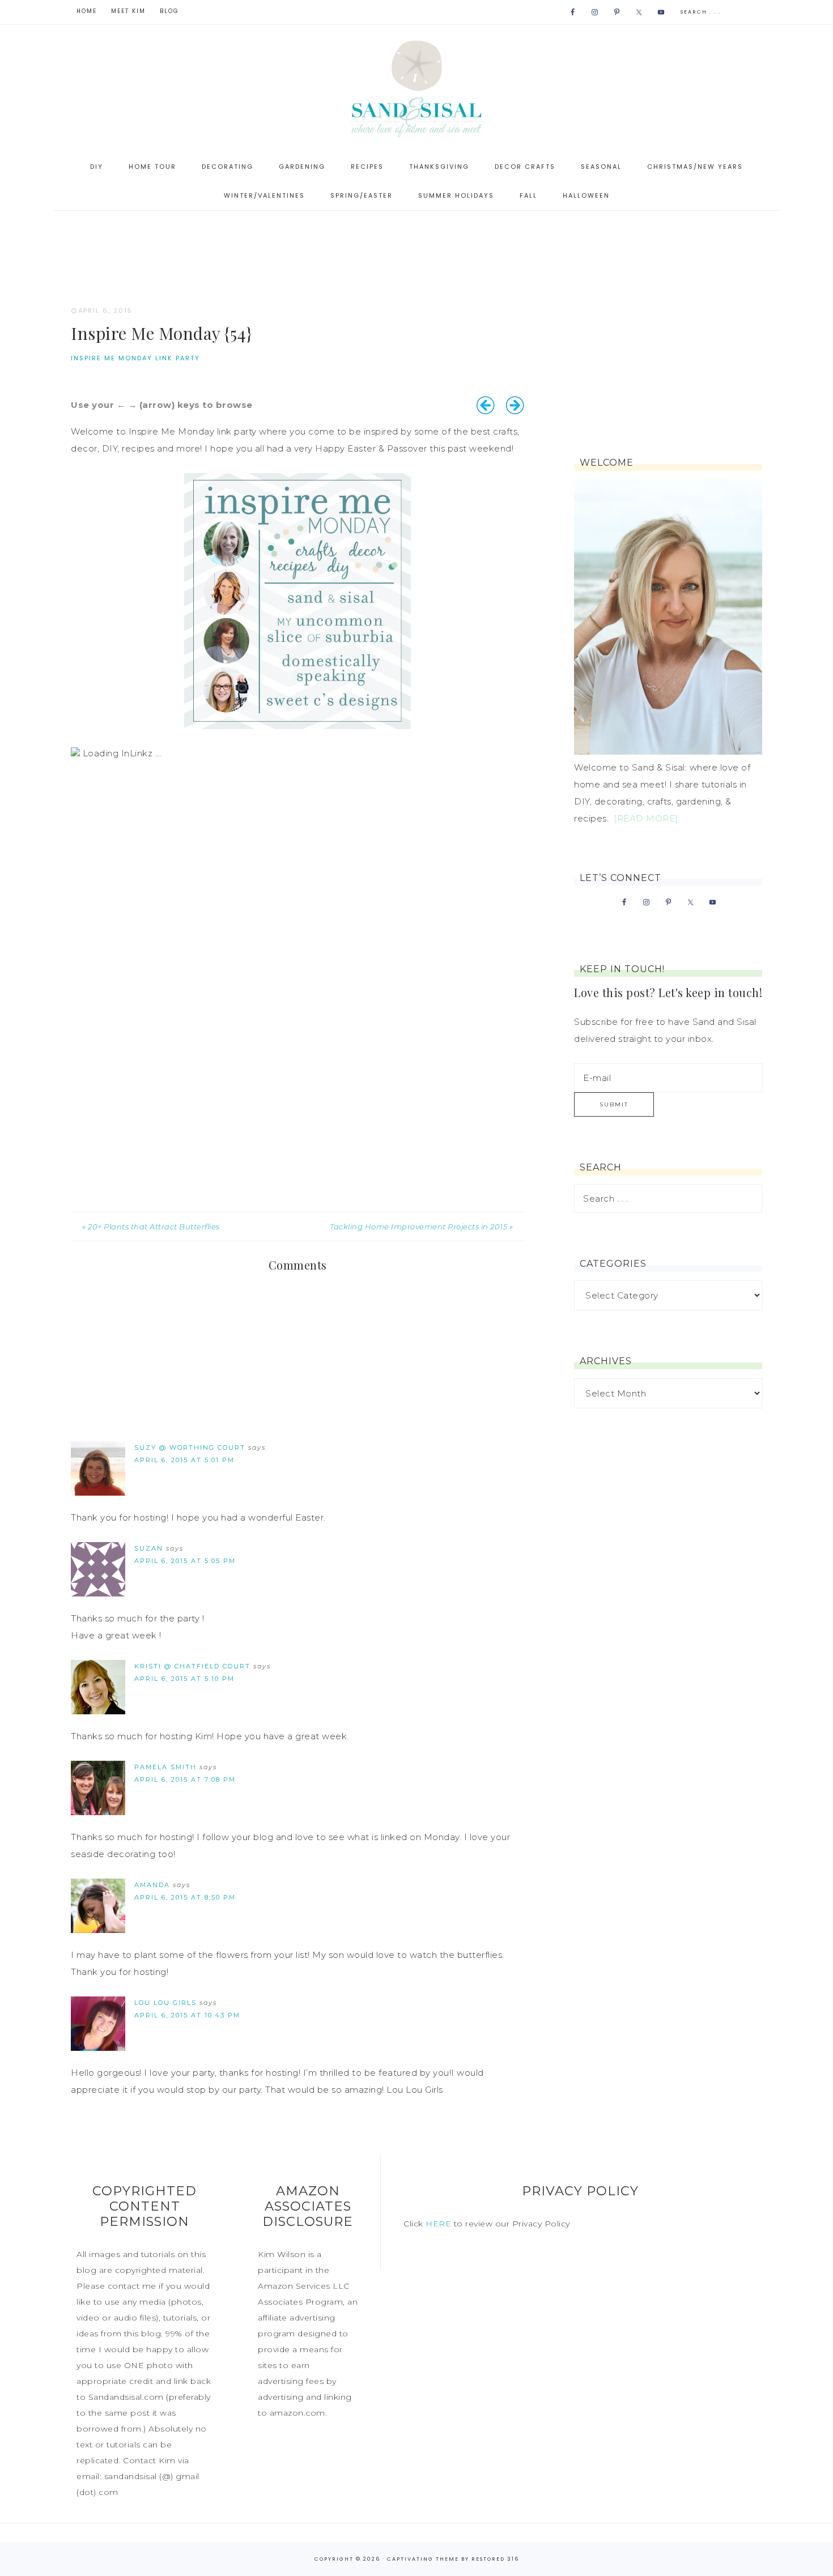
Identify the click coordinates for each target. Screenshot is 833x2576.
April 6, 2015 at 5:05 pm (185, 1561)
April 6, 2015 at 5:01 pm (184, 1460)
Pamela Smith (165, 1767)
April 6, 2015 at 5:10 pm (184, 1679)
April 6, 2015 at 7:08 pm (185, 1779)
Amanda (152, 1885)
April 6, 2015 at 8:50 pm (185, 1897)
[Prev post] (486, 405)
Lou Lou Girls (165, 2003)
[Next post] (515, 405)
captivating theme (423, 2559)
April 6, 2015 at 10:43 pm (187, 2015)
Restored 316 (495, 2559)
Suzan (149, 1548)
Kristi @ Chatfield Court (192, 1666)
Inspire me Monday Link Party (135, 358)
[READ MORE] (646, 818)
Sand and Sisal (416, 89)
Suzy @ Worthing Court (190, 1447)
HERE (438, 2224)
